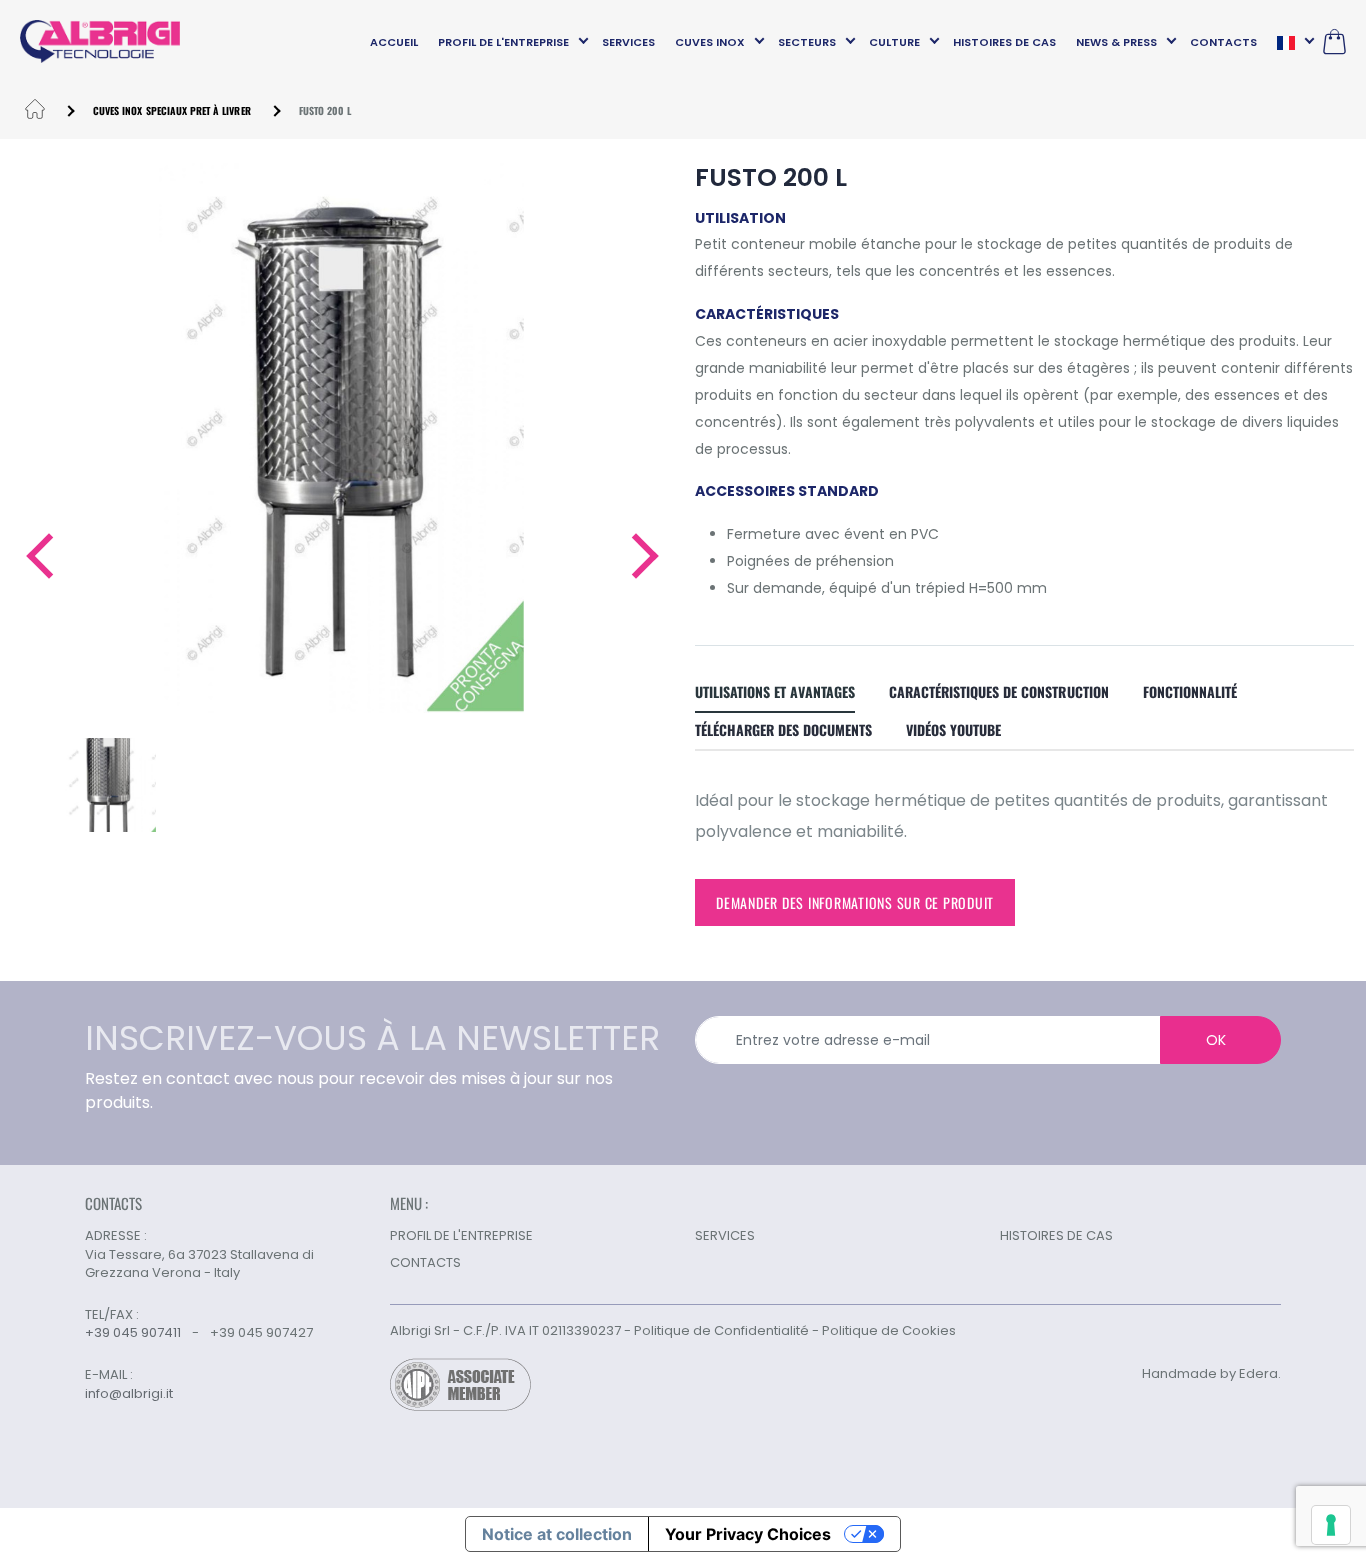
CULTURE (894, 42)
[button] (38, 556)
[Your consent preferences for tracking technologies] (1331, 1525)
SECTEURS (807, 42)
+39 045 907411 (133, 1332)
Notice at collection (557, 1534)
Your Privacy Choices (748, 1534)
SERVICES (628, 42)
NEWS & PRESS (1116, 42)
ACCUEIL (394, 42)
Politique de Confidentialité (721, 1330)
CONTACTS (1223, 42)
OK (1216, 1040)
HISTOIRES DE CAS (1004, 42)
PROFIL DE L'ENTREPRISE (503, 42)
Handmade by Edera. (1211, 1373)
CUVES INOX (710, 42)
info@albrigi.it (129, 1394)
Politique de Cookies (889, 1330)
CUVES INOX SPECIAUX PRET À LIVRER (172, 110)
